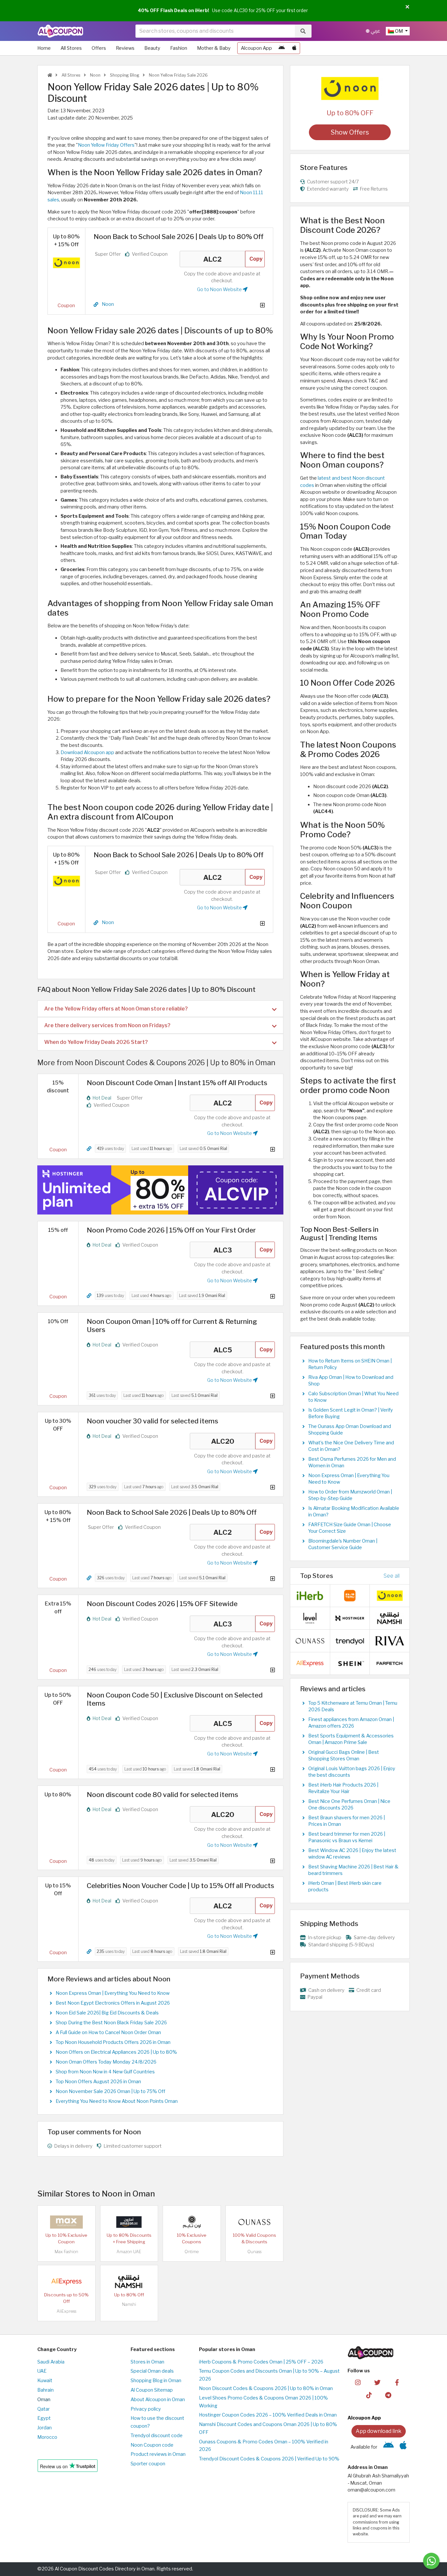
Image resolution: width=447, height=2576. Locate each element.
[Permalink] (96, 305)
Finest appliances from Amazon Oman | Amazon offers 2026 (351, 1723)
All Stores (71, 48)
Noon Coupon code (152, 2445)
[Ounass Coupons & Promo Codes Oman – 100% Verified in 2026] (254, 2222)
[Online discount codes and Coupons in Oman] (50, 75)
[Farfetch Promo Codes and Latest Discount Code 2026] (390, 1663)
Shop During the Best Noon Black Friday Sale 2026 (111, 2023)
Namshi (129, 2304)
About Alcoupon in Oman (158, 2400)
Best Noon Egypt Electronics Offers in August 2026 (113, 2003)
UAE (42, 2371)
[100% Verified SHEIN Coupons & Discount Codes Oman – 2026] (350, 1663)
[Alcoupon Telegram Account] (389, 2395)
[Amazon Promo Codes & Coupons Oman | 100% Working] (129, 2222)
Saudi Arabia (51, 2362)
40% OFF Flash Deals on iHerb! (173, 10)
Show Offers (350, 132)
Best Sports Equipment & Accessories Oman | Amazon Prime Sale (351, 1739)
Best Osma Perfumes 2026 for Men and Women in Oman (352, 1462)
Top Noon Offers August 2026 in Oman (98, 2082)
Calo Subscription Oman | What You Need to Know (353, 1397)
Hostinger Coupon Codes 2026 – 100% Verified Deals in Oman (268, 2415)
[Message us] (431, 2561)
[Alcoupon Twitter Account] (377, 2382)
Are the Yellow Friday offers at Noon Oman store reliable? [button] (116, 1009)
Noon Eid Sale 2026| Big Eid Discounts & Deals (107, 2013)
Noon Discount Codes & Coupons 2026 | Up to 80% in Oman (266, 2388)
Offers (99, 48)
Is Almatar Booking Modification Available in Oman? (354, 1511)
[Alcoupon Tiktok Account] (369, 2395)
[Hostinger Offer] (160, 1190)
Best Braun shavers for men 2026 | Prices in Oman (347, 1821)
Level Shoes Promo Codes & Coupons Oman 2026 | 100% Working (263, 2402)
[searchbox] (215, 31)
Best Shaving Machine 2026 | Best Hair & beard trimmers (353, 1870)
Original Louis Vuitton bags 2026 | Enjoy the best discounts (352, 1772)
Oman (44, 2400)
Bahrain (45, 2390)
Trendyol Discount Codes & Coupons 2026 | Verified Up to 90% (269, 2459)
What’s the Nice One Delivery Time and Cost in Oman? (351, 1446)
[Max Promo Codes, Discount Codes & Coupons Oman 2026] (66, 2222)
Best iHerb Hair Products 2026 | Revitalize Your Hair (343, 1788)
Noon (95, 75)
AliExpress (66, 2311)
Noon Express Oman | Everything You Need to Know (113, 1993)
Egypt (44, 2418)
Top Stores (317, 1576)
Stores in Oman (147, 2362)
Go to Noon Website (220, 289)
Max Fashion (66, 2252)
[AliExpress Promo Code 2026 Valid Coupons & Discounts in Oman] (66, 2281)
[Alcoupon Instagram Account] (358, 2382)
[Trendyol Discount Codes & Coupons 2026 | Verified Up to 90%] (350, 1640)
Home (44, 48)
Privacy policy (146, 2409)
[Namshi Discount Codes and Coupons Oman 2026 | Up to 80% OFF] (129, 2281)
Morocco (47, 2437)
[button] (407, 7)
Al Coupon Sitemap (152, 2390)
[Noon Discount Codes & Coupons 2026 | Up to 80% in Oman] (66, 262)
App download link (379, 2431)
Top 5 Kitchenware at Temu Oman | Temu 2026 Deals (353, 1706)
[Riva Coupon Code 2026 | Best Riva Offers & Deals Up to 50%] (390, 1640)
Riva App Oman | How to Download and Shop (351, 1381)
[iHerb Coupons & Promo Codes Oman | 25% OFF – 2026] (310, 1595)
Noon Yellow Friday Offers (106, 145)
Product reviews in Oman (158, 2454)
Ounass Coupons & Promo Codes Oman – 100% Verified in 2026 (264, 2446)
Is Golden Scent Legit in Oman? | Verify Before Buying (351, 1413)
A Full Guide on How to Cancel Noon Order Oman (108, 2032)
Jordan (45, 2428)
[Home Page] (60, 31)
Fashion (179, 48)
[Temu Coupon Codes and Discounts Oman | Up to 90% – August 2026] (350, 1595)
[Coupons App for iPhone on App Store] (294, 48)
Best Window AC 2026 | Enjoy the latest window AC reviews (352, 1854)
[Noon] (350, 88)
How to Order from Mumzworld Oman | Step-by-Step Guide (350, 1495)
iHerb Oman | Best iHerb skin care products (345, 1886)
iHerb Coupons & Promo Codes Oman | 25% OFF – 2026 (261, 2362)
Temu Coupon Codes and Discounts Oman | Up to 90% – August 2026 (269, 2375)
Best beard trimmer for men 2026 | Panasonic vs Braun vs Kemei (347, 1837)
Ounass (254, 2252)
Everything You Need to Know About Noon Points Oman (117, 2101)
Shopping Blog (124, 75)
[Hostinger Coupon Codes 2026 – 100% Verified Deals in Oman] (350, 1618)
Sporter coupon (148, 2464)
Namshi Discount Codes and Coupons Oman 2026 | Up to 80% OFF (268, 2428)
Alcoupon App (256, 48)
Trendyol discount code (157, 2436)
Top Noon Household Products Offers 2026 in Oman (113, 2042)
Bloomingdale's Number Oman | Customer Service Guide (343, 1544)
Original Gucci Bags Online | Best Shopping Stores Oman (344, 1755)
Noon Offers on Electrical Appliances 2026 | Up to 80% (116, 2052)
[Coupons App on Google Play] (282, 48)
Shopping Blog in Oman (156, 2381)
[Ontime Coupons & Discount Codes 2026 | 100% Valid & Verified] (192, 2222)
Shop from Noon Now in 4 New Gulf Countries (105, 2072)
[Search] (303, 31)
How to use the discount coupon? (157, 2422)
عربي (375, 31)
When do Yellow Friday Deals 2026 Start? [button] (96, 1042)
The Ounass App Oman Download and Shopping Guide (350, 1430)
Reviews (125, 48)
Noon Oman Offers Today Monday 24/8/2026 (106, 2062)
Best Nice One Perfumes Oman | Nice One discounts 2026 (349, 1805)
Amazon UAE (129, 2252)
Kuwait (45, 2381)
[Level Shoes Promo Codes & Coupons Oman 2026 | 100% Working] (310, 1618)
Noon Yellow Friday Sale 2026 (178, 75)
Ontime (192, 2252)
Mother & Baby (214, 48)
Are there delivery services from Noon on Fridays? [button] (107, 1025)
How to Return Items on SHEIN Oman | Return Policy (350, 1364)
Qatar (44, 2409)
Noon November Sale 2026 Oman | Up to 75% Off (110, 2091)
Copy (256, 259)
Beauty (152, 48)
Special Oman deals (152, 2371)
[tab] (160, 1009)
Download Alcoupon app (87, 752)
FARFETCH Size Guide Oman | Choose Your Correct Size (350, 1528)
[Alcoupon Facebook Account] (397, 2382)
